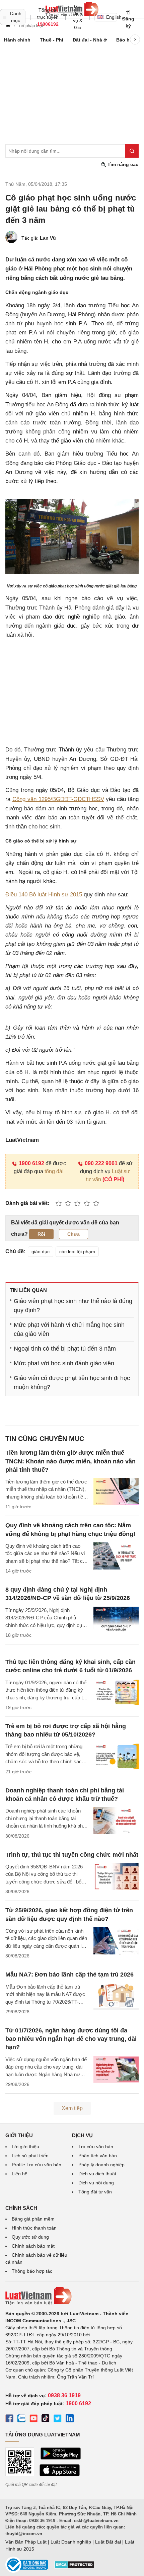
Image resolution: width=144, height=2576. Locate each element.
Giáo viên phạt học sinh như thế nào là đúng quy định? (73, 1306)
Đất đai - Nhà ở (90, 40)
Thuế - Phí (52, 40)
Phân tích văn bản (98, 2156)
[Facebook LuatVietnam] (9, 2419)
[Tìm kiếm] (132, 151)
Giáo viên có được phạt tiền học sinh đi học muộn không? (72, 1383)
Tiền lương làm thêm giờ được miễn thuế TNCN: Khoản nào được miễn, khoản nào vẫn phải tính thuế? (70, 1461)
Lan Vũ (48, 238)
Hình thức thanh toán (34, 2228)
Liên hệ (20, 2174)
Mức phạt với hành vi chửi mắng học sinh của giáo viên (69, 1329)
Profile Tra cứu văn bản (37, 2165)
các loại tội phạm (77, 1252)
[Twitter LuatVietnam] (58, 2419)
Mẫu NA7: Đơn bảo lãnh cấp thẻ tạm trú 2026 (69, 1975)
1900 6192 (31, 1163)
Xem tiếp (72, 2108)
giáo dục (41, 1252)
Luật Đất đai (108, 2542)
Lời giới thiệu (25, 2147)
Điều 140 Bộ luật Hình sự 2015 (44, 895)
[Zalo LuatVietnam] (21, 2419)
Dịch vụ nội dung (96, 2183)
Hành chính (17, 40)
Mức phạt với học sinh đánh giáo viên (64, 1363)
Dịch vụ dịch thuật (97, 2174)
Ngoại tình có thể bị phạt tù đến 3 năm (65, 1349)
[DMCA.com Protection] (74, 2567)
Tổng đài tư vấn (95, 2192)
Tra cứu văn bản (96, 2147)
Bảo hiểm (127, 40)
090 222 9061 (101, 1163)
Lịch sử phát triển (30, 2156)
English (112, 17)
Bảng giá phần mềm (33, 2219)
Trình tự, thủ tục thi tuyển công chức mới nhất (72, 1855)
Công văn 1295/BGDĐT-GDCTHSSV (58, 799)
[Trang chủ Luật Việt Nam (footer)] (72, 2296)
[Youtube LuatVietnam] (33, 2419)
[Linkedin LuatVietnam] (70, 2419)
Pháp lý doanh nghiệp (101, 2165)
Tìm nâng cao (122, 164)
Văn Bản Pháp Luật (26, 2542)
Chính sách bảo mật (33, 2246)
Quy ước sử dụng (30, 2237)
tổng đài (54, 1171)
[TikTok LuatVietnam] (46, 2419)
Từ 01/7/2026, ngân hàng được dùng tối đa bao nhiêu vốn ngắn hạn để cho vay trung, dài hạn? (71, 2039)
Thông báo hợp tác (32, 2271)
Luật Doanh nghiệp (71, 2542)
